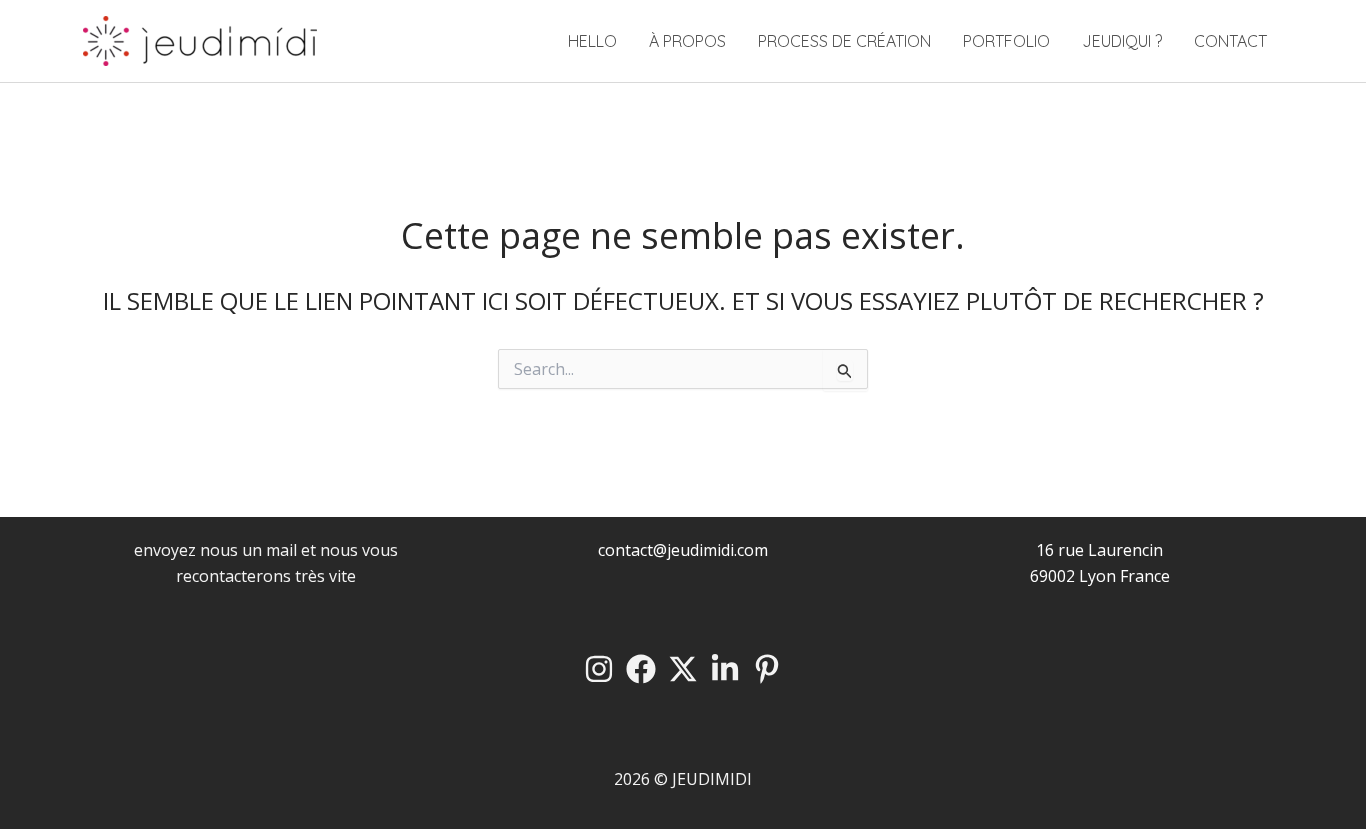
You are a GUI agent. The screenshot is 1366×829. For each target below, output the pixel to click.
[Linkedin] (725, 669)
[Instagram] (599, 669)
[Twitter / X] (683, 669)
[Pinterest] (767, 669)
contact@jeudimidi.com (683, 550)
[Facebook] (641, 669)
